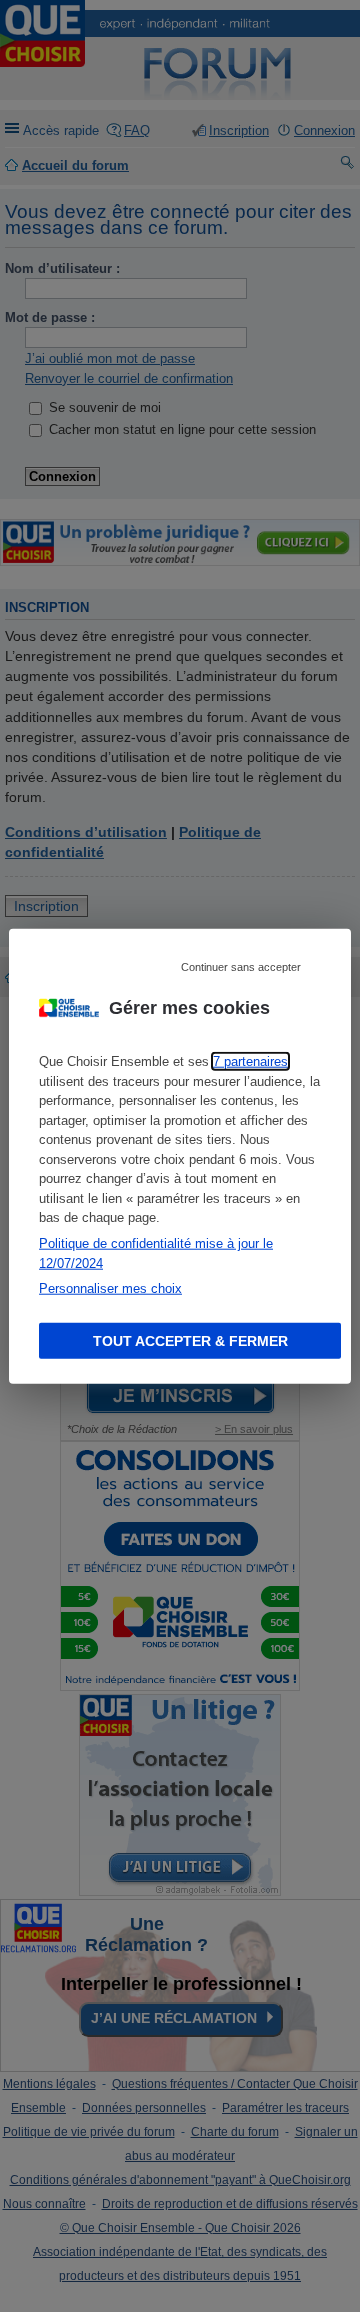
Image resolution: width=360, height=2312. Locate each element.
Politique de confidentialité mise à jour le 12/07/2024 (156, 1253)
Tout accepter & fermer (190, 1340)
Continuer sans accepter (241, 967)
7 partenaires (250, 1061)
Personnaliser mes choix (110, 1288)
